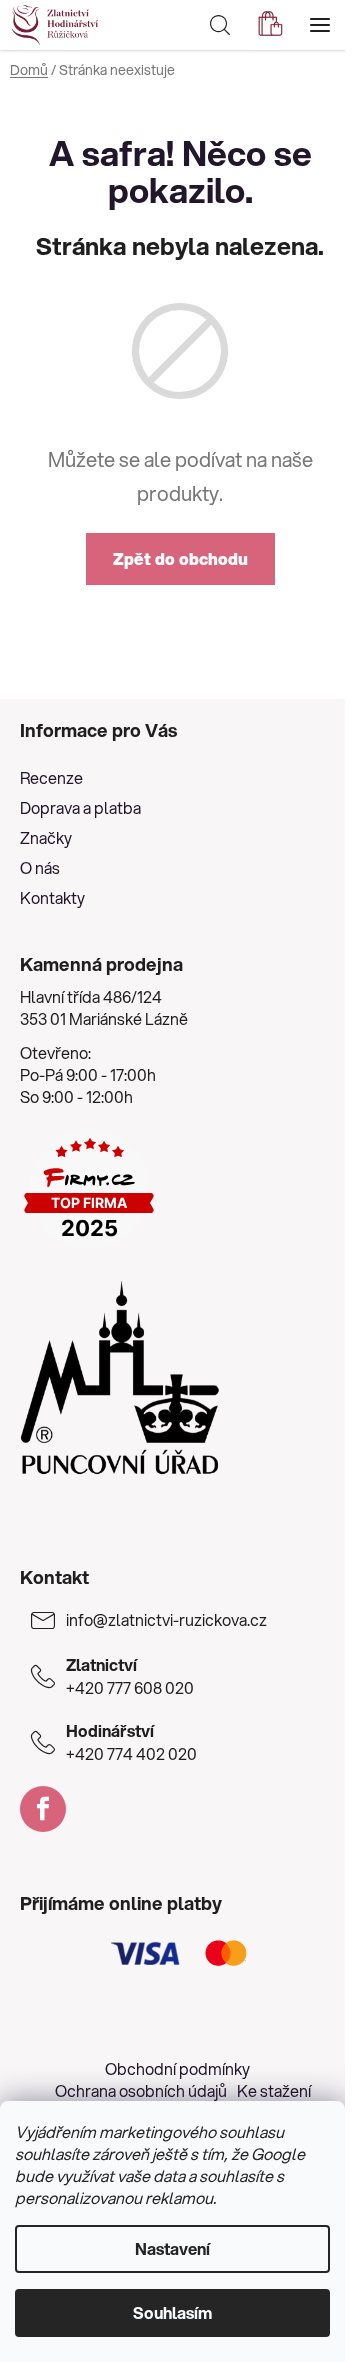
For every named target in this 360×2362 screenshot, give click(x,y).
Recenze (51, 777)
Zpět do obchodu (180, 558)
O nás (40, 867)
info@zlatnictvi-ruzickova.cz (166, 1620)
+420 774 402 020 (131, 1742)
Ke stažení (274, 2090)
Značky (46, 837)
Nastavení (172, 2248)
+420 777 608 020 (130, 1676)
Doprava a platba (80, 807)
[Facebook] (43, 1809)
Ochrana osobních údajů (141, 2090)
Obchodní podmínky (177, 2068)
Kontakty (52, 897)
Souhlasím (172, 2312)
